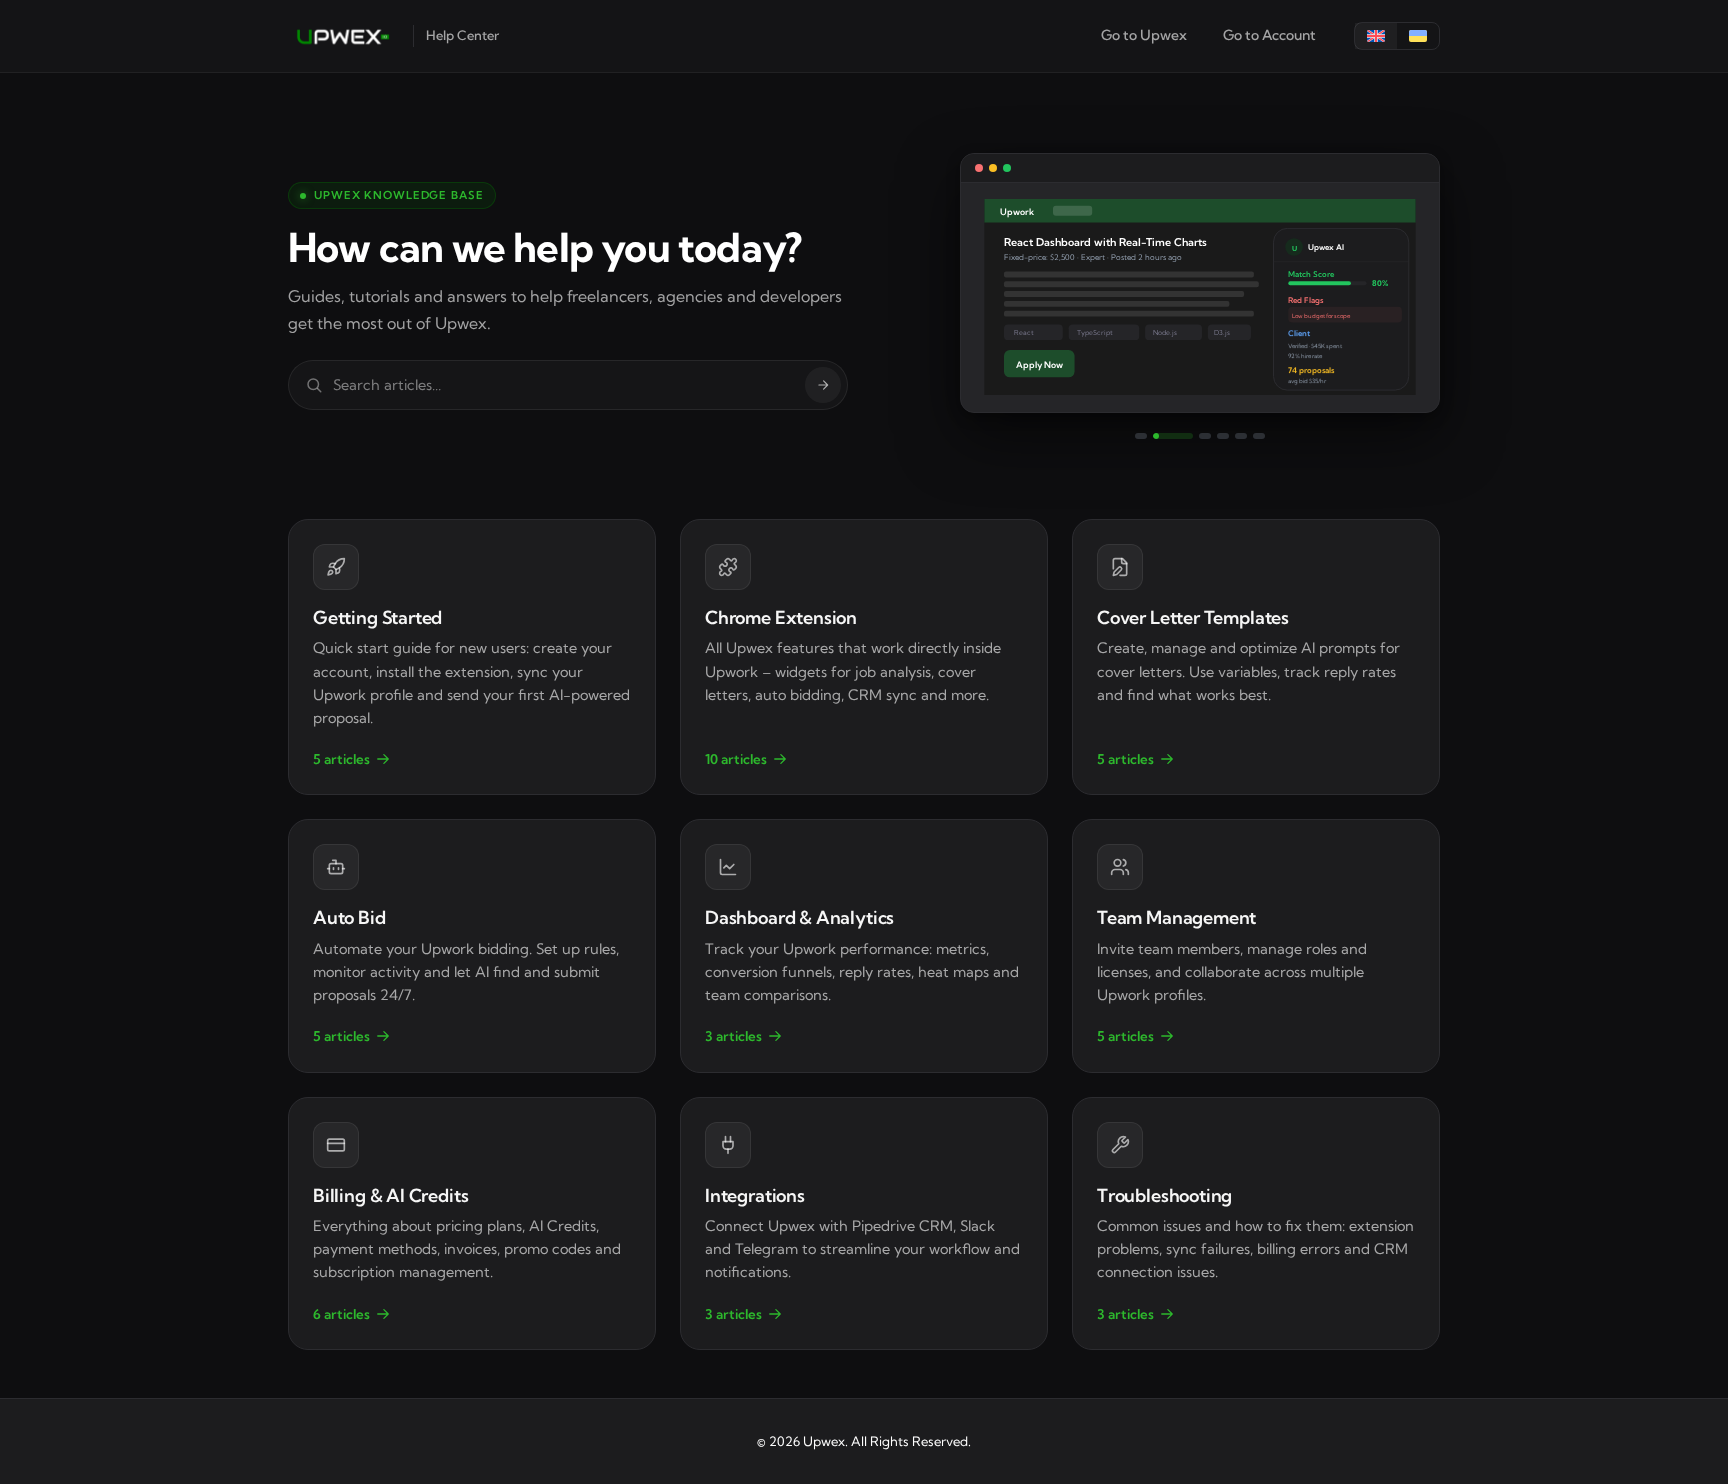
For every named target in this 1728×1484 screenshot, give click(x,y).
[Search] (823, 385)
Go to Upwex (1144, 35)
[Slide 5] (1241, 436)
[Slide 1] (1141, 436)
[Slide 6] (1259, 436)
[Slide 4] (1223, 436)
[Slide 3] (1205, 436)
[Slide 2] (1173, 436)
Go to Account (1269, 35)
